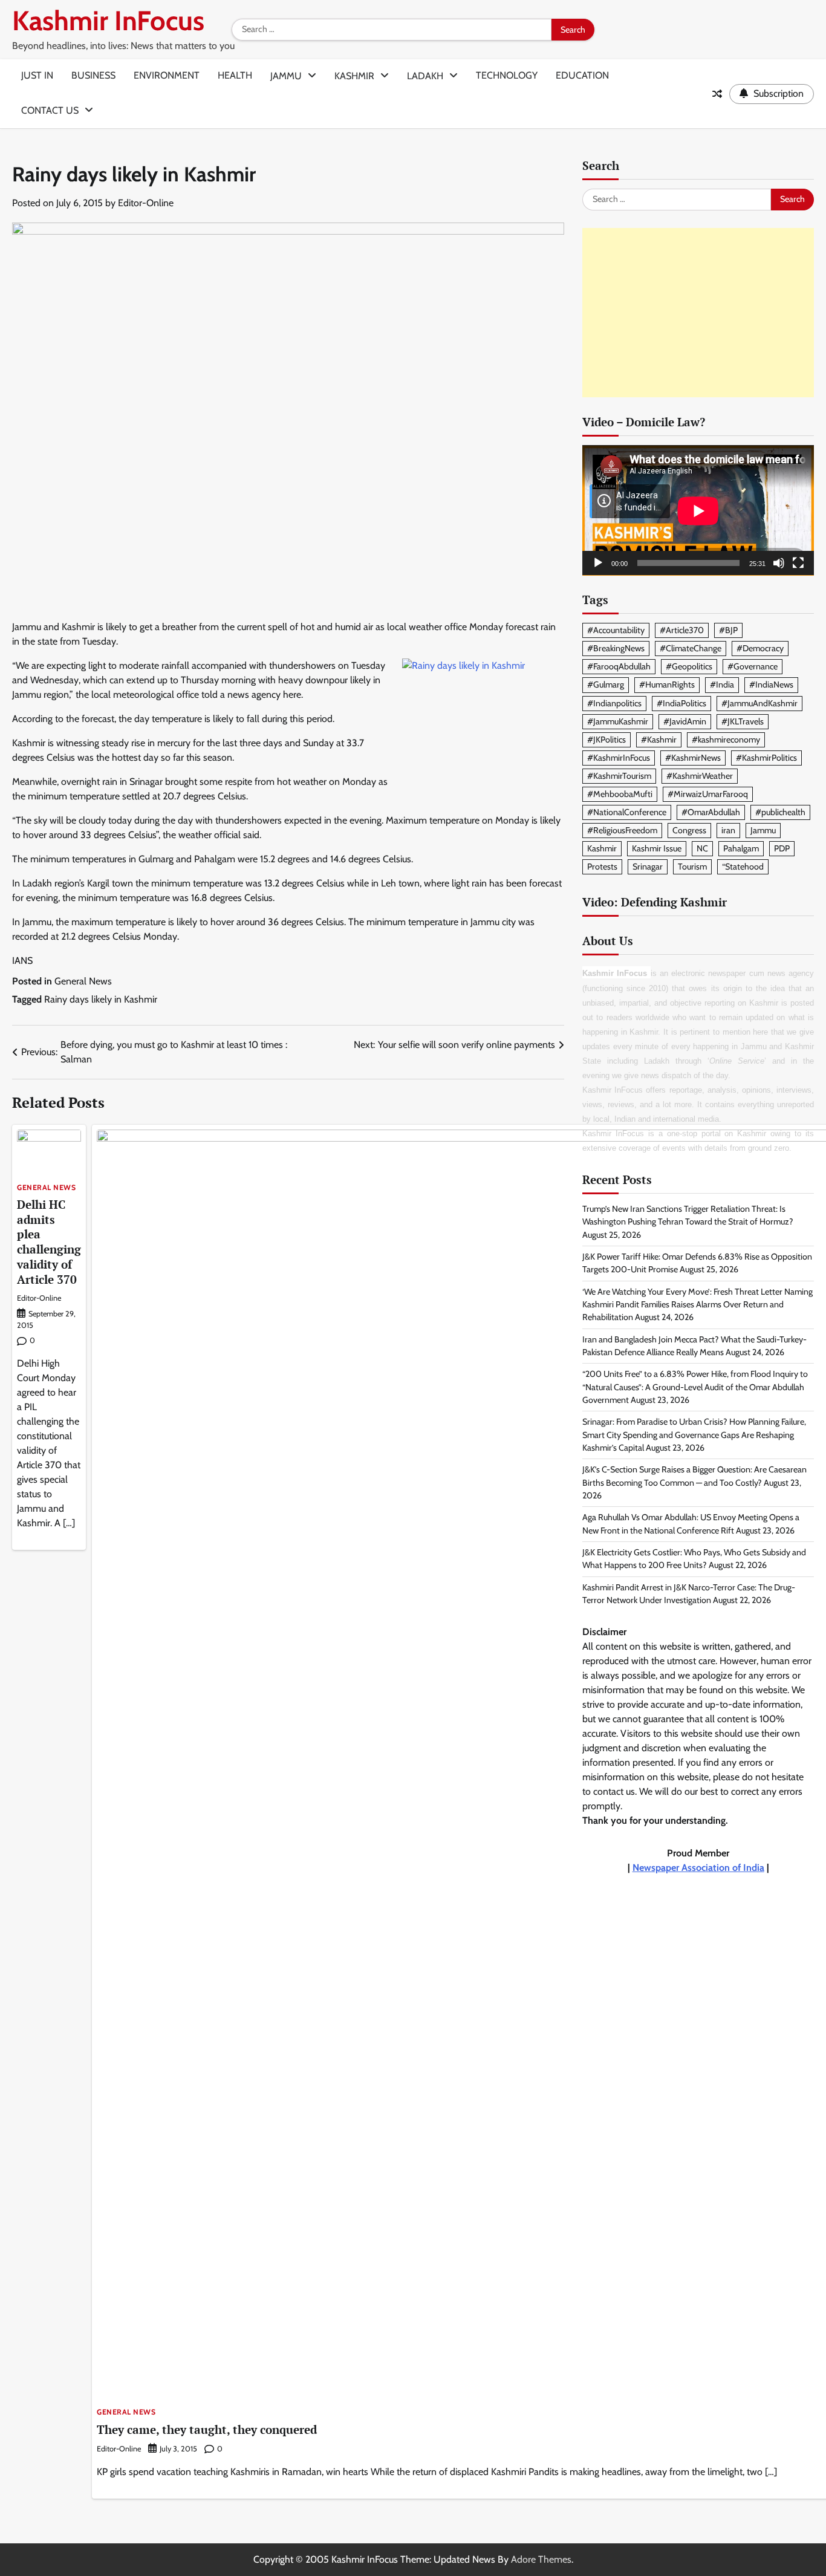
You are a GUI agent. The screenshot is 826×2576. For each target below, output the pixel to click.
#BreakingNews (616, 649)
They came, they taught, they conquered (207, 2429)
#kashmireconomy (726, 740)
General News (83, 981)
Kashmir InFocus (108, 21)
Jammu (286, 76)
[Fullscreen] (798, 564)
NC (702, 849)
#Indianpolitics (614, 703)
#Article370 (682, 631)
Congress (689, 831)
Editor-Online (146, 203)
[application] (698, 511)
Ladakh (425, 76)
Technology (507, 75)
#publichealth (780, 813)
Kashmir (354, 76)
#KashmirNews (693, 758)
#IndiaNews (771, 685)
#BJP (728, 631)
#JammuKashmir (618, 721)
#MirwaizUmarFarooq (708, 795)
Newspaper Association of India (698, 1868)
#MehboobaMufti (620, 795)
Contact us (50, 110)
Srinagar (648, 867)
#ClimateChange (691, 649)
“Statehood (743, 867)
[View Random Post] (717, 94)
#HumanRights (667, 685)
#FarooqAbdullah (619, 667)
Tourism (692, 867)
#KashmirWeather (700, 776)
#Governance (753, 667)
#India (722, 685)
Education (582, 75)
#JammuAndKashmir (759, 703)
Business (93, 75)
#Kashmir (659, 740)
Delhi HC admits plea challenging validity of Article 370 (49, 1242)
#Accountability (616, 631)
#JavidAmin (685, 721)
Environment (167, 75)
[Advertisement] (698, 313)
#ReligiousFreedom (622, 831)
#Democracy (760, 649)
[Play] (598, 564)
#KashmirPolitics (766, 758)
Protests (602, 867)
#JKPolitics (606, 740)
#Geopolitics (689, 667)
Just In (37, 75)
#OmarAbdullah (711, 813)
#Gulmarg (606, 685)
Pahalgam (741, 849)
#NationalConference (627, 813)
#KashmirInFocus (619, 758)
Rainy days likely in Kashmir (101, 999)
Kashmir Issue (657, 849)
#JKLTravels (743, 721)
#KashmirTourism (619, 776)
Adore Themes (541, 2559)
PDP (782, 849)
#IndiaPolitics (681, 703)
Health (235, 75)
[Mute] (779, 564)
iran (728, 831)
